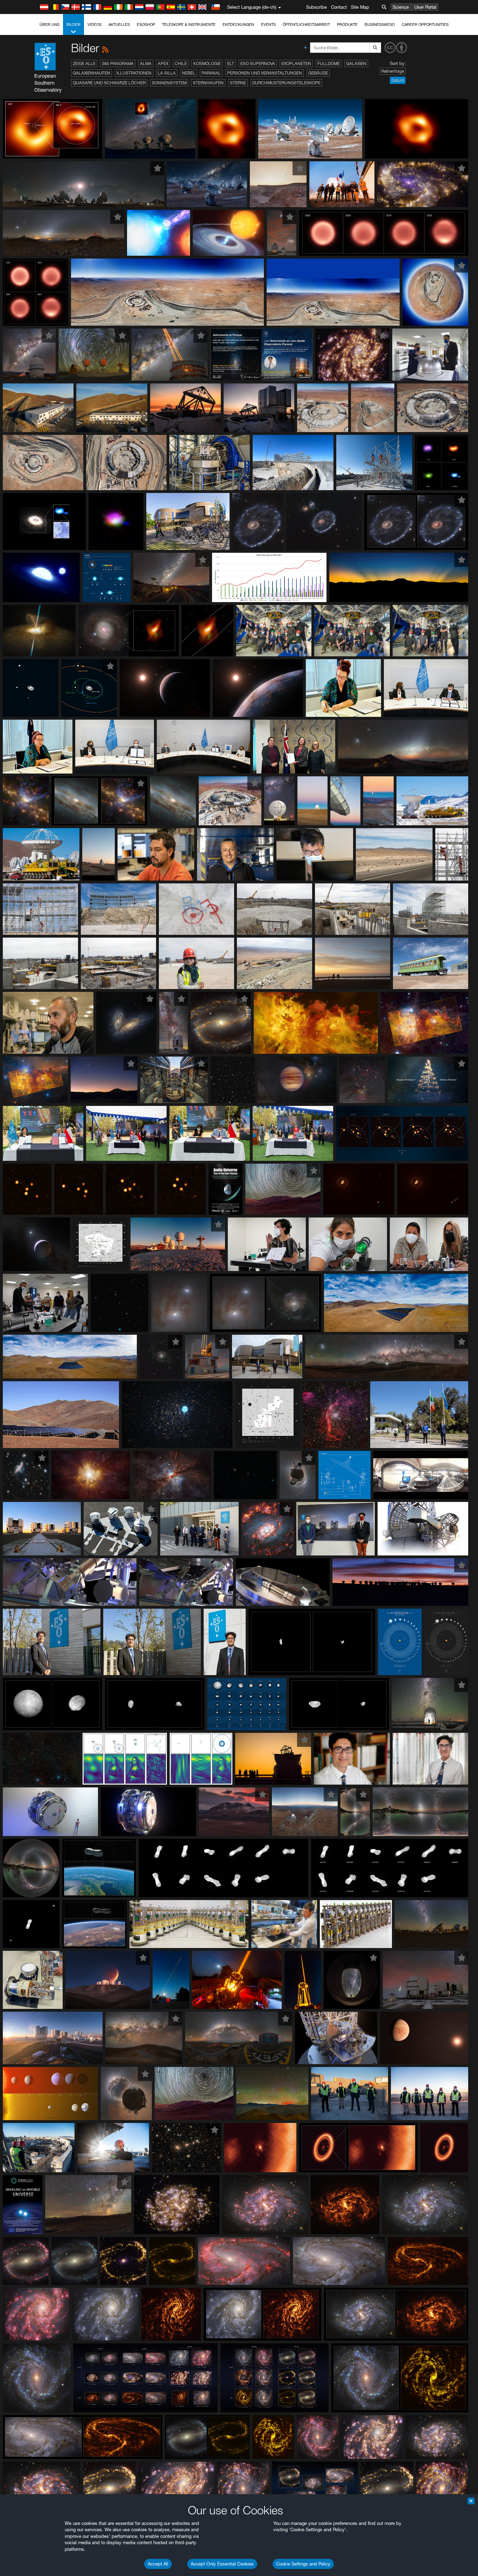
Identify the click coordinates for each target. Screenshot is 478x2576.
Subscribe (317, 7)
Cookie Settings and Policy (303, 2564)
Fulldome (329, 63)
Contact (339, 7)
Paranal (211, 73)
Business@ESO (380, 24)
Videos (94, 24)
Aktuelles (119, 24)
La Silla (167, 73)
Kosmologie (207, 63)
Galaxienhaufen (92, 73)
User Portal (425, 7)
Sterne (238, 83)
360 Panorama (118, 63)
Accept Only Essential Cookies (222, 2564)
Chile (181, 63)
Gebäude (318, 73)
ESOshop (146, 24)
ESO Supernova (258, 63)
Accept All (158, 2564)
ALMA (146, 63)
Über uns (50, 24)
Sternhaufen (208, 83)
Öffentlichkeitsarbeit (306, 24)
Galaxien (356, 63)
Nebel (189, 73)
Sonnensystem (169, 83)
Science (401, 7)
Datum (398, 80)
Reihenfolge (393, 71)
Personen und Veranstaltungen (265, 73)
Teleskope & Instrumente (189, 24)
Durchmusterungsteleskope (286, 83)
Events (268, 24)
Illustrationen (134, 73)
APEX (163, 63)
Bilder (73, 24)
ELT (231, 63)
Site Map (360, 7)
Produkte (347, 24)
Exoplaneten (296, 63)
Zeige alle (84, 63)
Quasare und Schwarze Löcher (109, 83)
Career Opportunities (425, 24)
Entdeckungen (238, 24)
